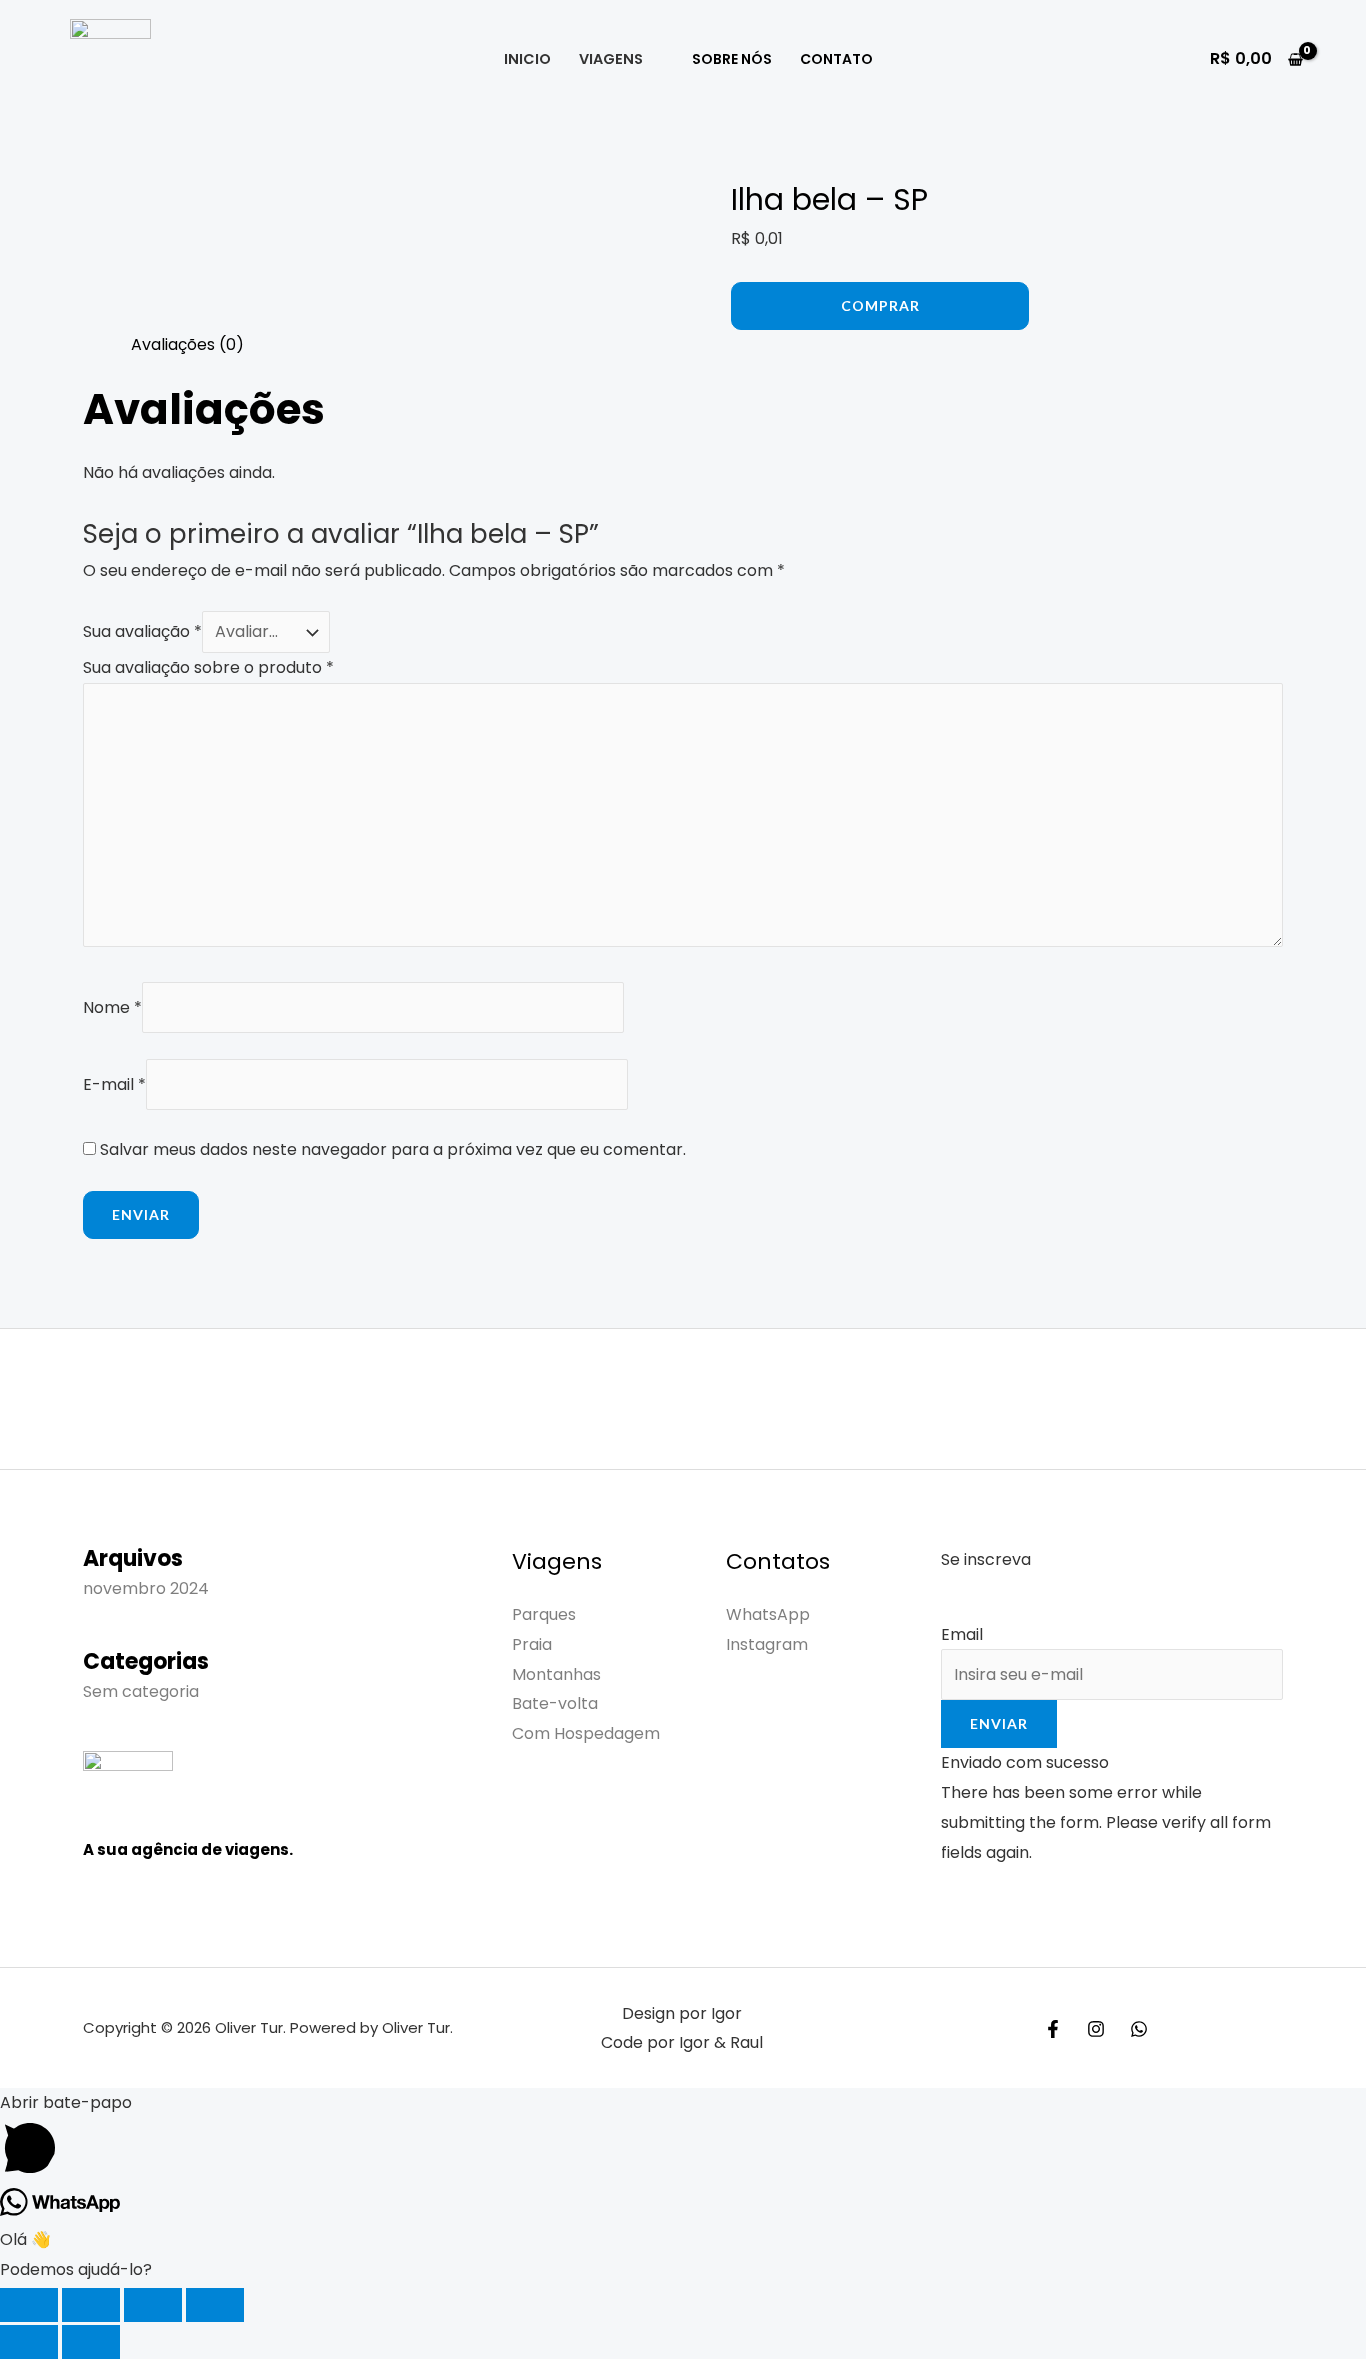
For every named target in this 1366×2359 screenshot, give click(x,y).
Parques (544, 1614)
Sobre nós (732, 59)
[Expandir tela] (91, 2305)
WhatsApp (768, 1614)
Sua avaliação (142, 631)
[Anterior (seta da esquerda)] (29, 2342)
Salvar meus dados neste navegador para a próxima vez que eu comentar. (393, 1149)
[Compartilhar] (153, 2305)
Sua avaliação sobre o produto (208, 667)
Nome (112, 1007)
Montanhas (556, 1674)
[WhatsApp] (1139, 2029)
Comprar (880, 305)
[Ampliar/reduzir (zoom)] (29, 2305)
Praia (532, 1644)
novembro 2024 (146, 1588)
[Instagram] (1096, 2029)
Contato (836, 59)
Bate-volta (555, 1703)
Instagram (767, 1644)
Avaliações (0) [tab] (187, 344)
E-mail (114, 1084)
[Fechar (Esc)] (215, 2305)
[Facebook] (1053, 2029)
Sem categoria (141, 1691)
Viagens (611, 59)
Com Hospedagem (586, 1733)
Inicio (527, 59)
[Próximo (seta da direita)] (91, 2342)
